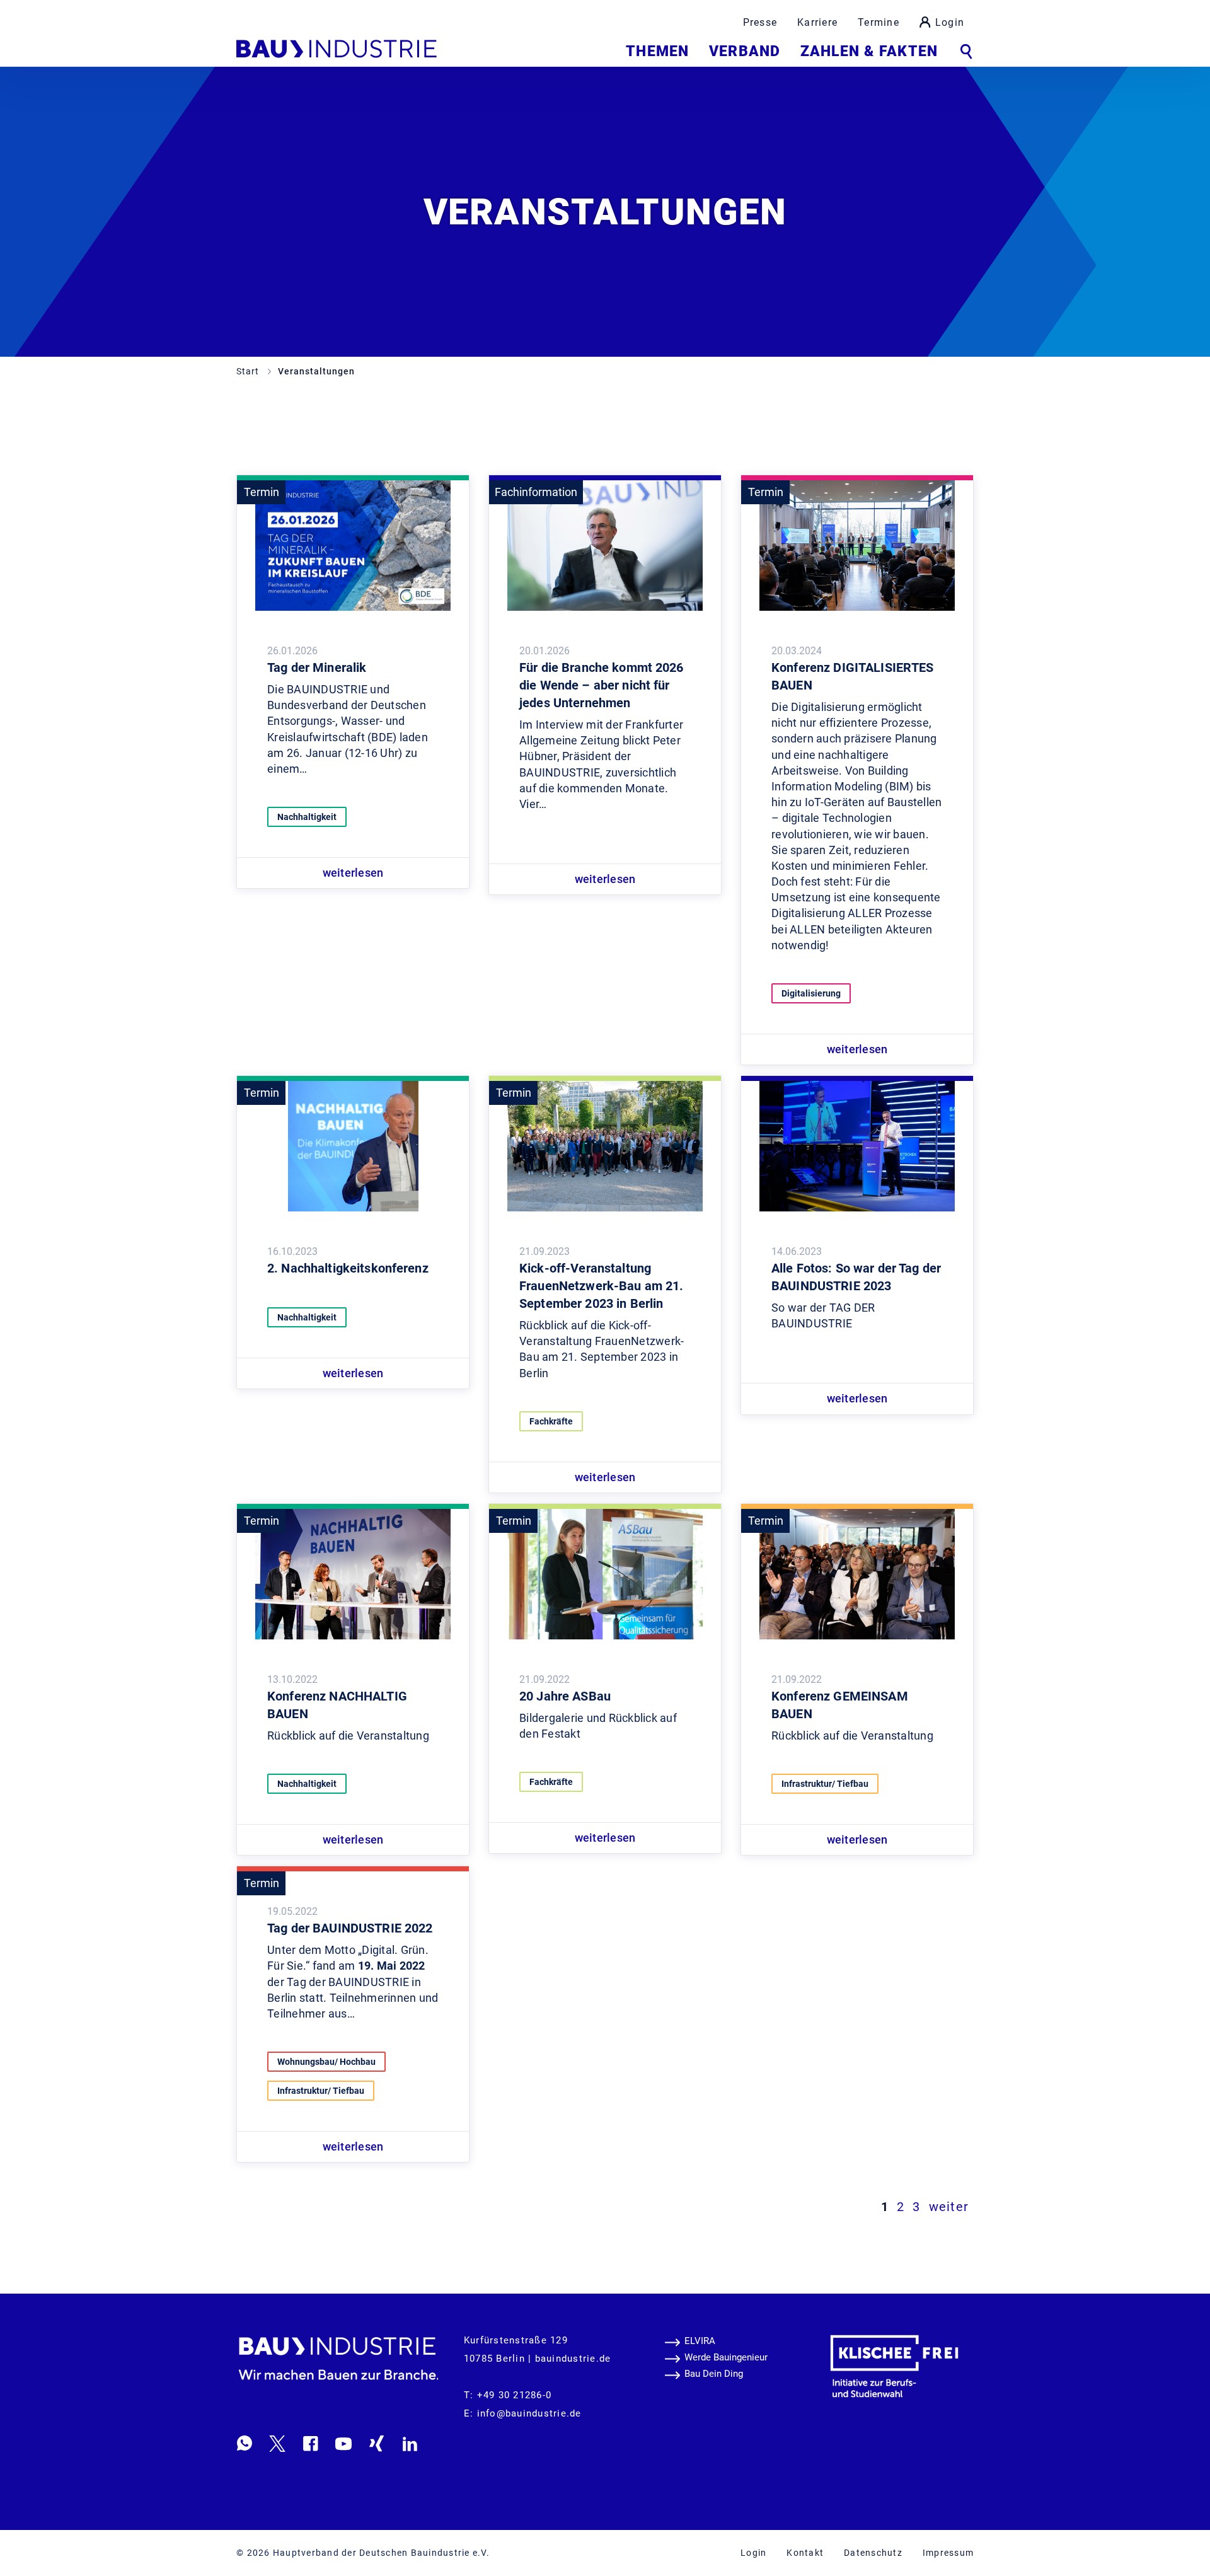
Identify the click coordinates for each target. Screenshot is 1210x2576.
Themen (657, 51)
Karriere (817, 22)
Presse (760, 22)
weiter (949, 2207)
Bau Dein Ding (714, 2374)
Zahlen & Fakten (869, 51)
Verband (745, 51)
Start (249, 371)
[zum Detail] (353, 545)
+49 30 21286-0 (515, 2395)
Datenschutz (873, 2553)
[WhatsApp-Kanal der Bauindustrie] (245, 2443)
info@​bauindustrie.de (529, 2413)
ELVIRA (700, 2341)
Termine (879, 22)
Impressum (948, 2553)
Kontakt (805, 2553)
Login (950, 22)
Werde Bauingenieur (726, 2357)
